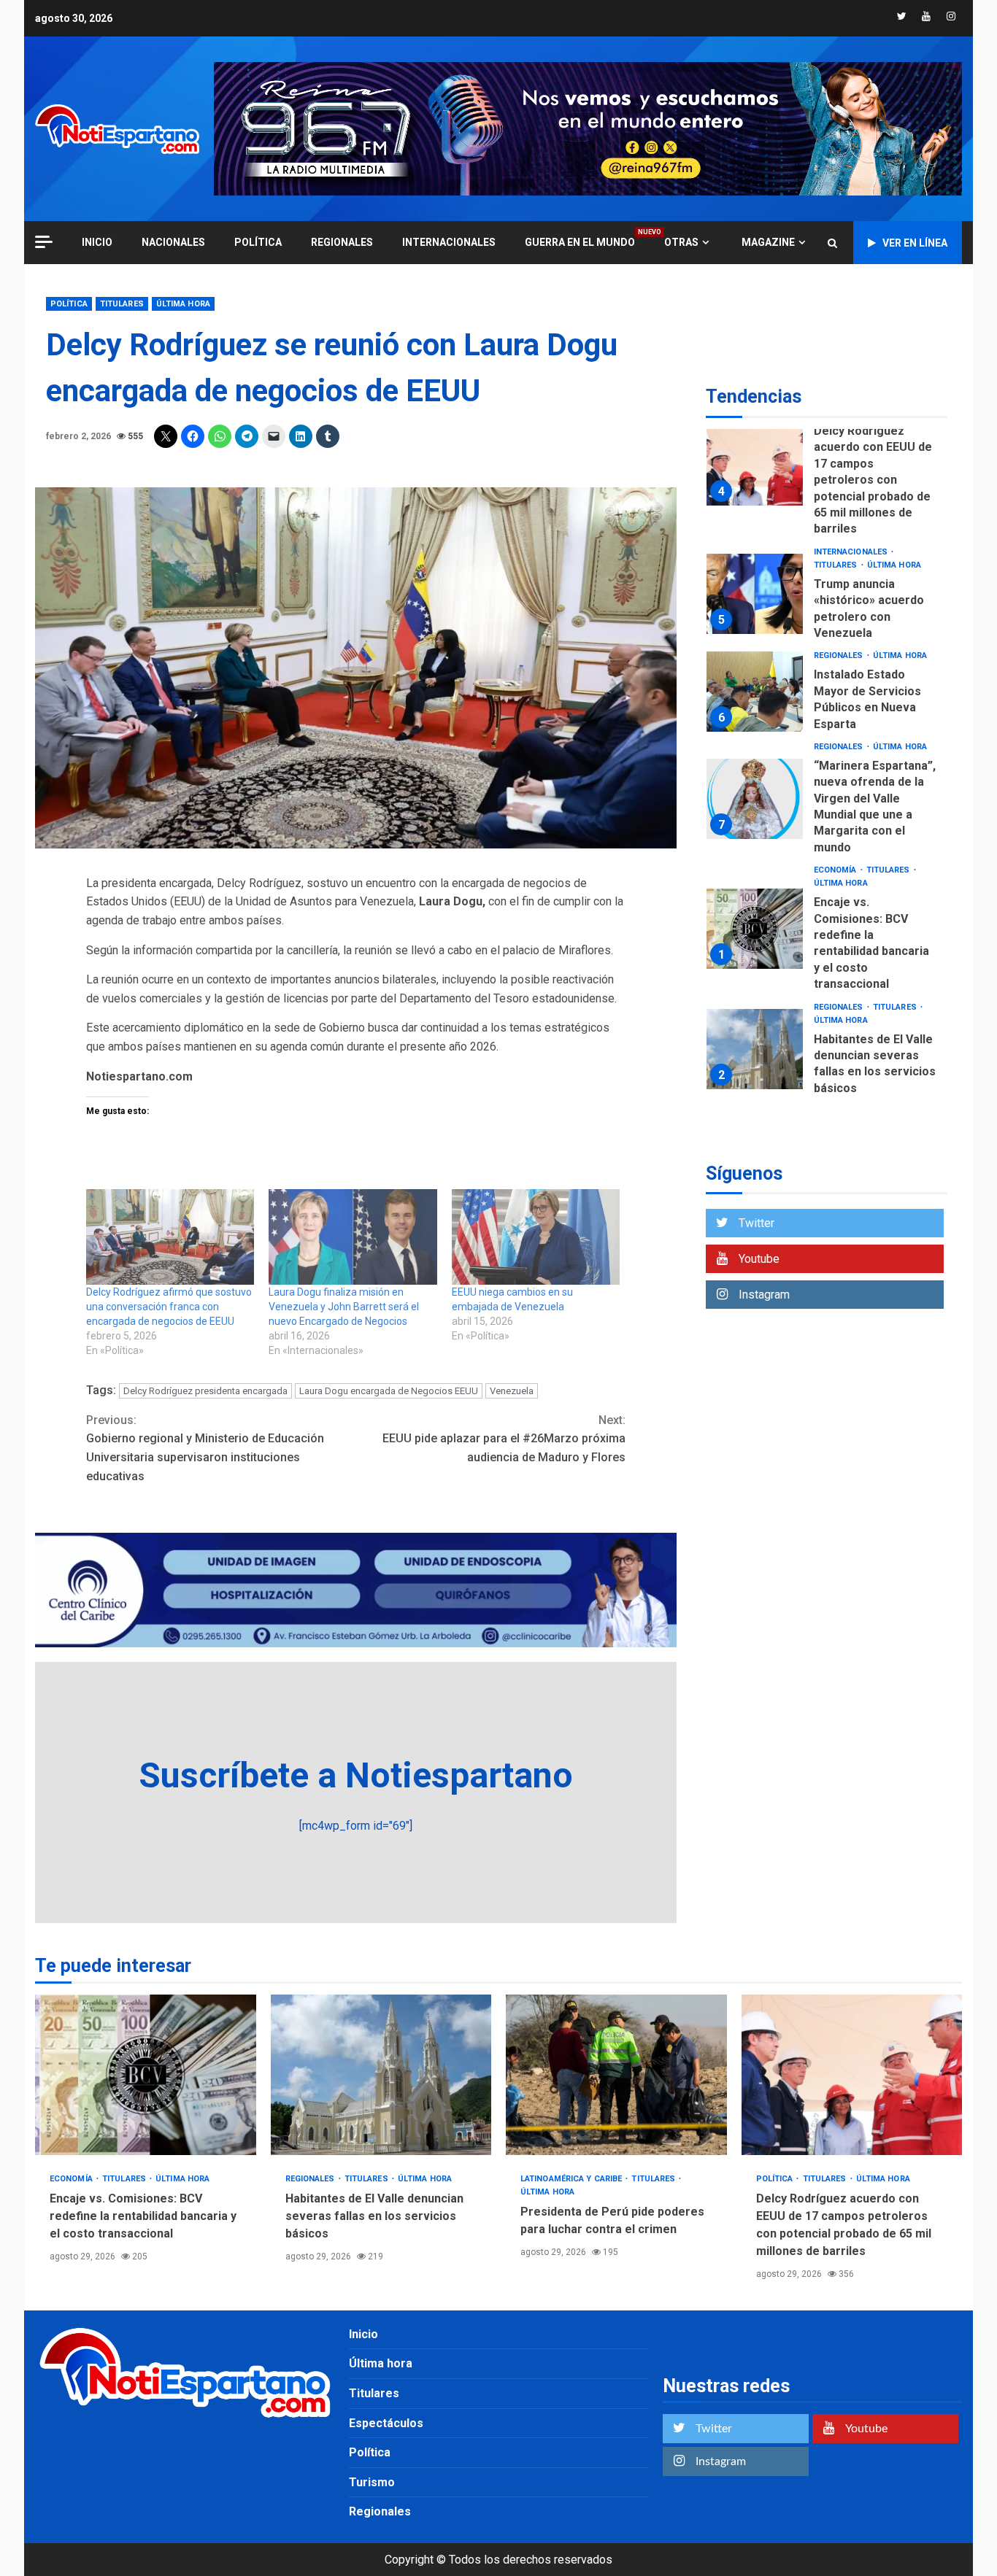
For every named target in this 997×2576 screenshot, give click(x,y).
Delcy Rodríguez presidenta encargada (205, 1391)
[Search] (832, 243)
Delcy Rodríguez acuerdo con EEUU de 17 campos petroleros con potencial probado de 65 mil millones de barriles (755, 465)
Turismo (372, 2482)
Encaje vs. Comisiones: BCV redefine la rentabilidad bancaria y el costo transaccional (755, 929)
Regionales (342, 242)
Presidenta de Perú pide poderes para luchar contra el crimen (616, 2075)
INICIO (97, 242)
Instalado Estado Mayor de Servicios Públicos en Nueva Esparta (755, 692)
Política (258, 242)
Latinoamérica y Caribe (572, 2179)
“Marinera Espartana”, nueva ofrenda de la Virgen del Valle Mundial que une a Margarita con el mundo (755, 799)
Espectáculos (386, 2423)
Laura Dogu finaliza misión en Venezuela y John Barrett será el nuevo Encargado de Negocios (344, 1307)
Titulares (122, 304)
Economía (836, 870)
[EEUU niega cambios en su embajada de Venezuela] (536, 1237)
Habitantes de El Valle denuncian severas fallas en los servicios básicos (755, 1049)
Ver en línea (915, 243)
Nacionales (173, 242)
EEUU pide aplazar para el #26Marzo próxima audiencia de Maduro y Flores (504, 1439)
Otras (681, 242)
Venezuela (512, 1391)
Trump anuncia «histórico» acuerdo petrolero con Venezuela (755, 594)
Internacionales (449, 242)
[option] (827, 469)
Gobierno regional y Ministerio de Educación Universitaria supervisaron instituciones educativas (205, 1448)
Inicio (363, 2334)
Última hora (183, 304)
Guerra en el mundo (580, 242)
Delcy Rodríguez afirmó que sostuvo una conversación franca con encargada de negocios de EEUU (169, 1307)
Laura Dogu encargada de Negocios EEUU (389, 1391)
